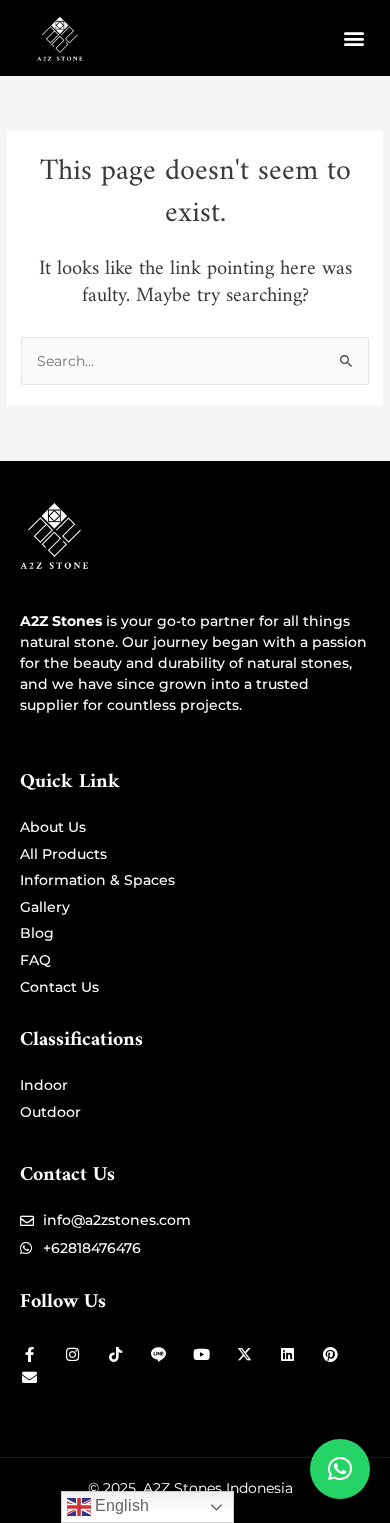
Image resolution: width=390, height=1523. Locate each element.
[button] (353, 38)
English (120, 1505)
